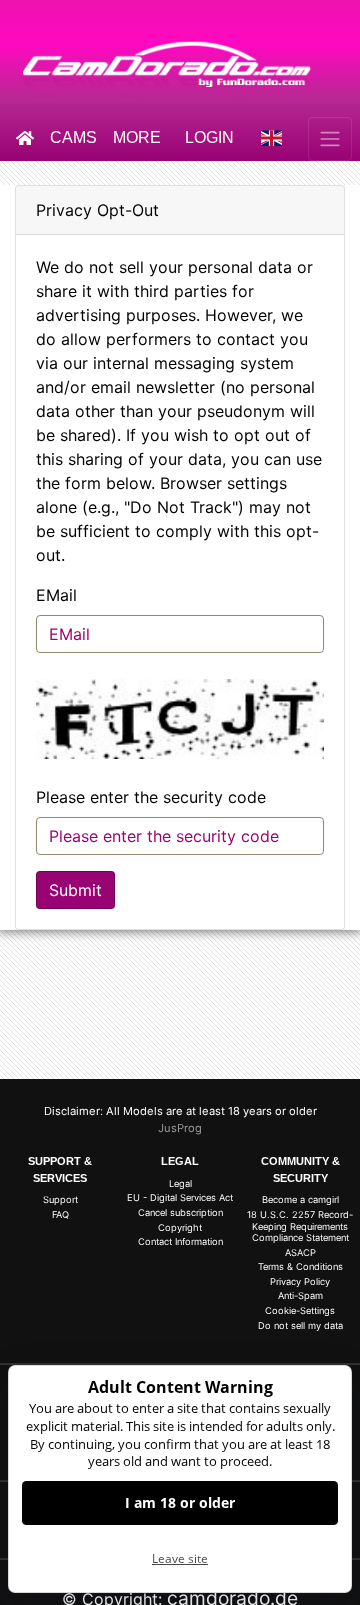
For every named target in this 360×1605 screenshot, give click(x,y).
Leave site (180, 1558)
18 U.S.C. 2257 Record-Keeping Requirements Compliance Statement (300, 1226)
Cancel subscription (180, 1212)
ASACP (300, 1252)
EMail (56, 595)
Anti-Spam (300, 1295)
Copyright (180, 1227)
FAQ (60, 1214)
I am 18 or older (180, 1502)
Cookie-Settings (300, 1310)
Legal (180, 1183)
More (137, 137)
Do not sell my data (300, 1325)
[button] (272, 139)
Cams (73, 137)
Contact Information (180, 1241)
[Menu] (330, 139)
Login (209, 137)
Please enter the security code (151, 797)
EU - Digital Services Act (180, 1197)
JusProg (180, 1128)
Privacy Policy (300, 1281)
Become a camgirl (300, 1199)
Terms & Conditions (300, 1266)
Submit (75, 890)
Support (60, 1199)
